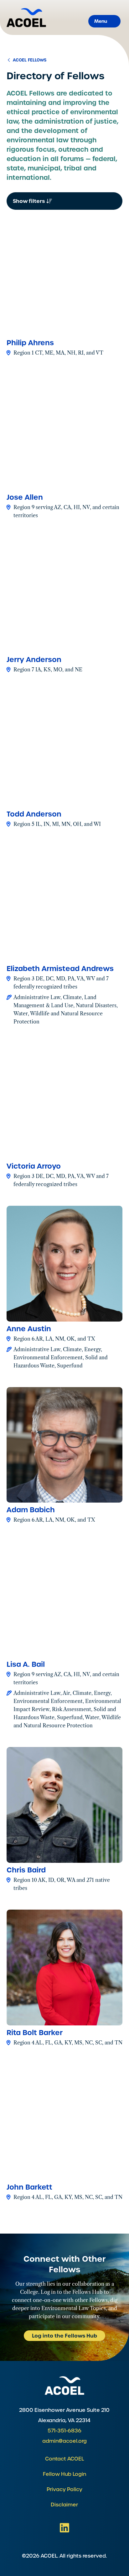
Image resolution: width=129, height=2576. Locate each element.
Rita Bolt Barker (35, 2033)
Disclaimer (64, 2505)
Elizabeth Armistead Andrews (60, 969)
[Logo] (26, 18)
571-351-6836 (64, 2431)
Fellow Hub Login (64, 2474)
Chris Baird (26, 1870)
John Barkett (29, 2187)
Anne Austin (29, 1329)
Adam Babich (31, 1510)
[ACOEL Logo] (64, 2385)
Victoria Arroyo (34, 1166)
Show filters (29, 201)
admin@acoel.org (64, 2441)
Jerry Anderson (34, 660)
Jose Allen (25, 497)
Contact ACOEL (64, 2459)
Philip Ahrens (30, 343)
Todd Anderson (34, 814)
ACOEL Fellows (29, 60)
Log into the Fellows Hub (64, 2336)
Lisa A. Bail (26, 1664)
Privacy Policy (64, 2489)
